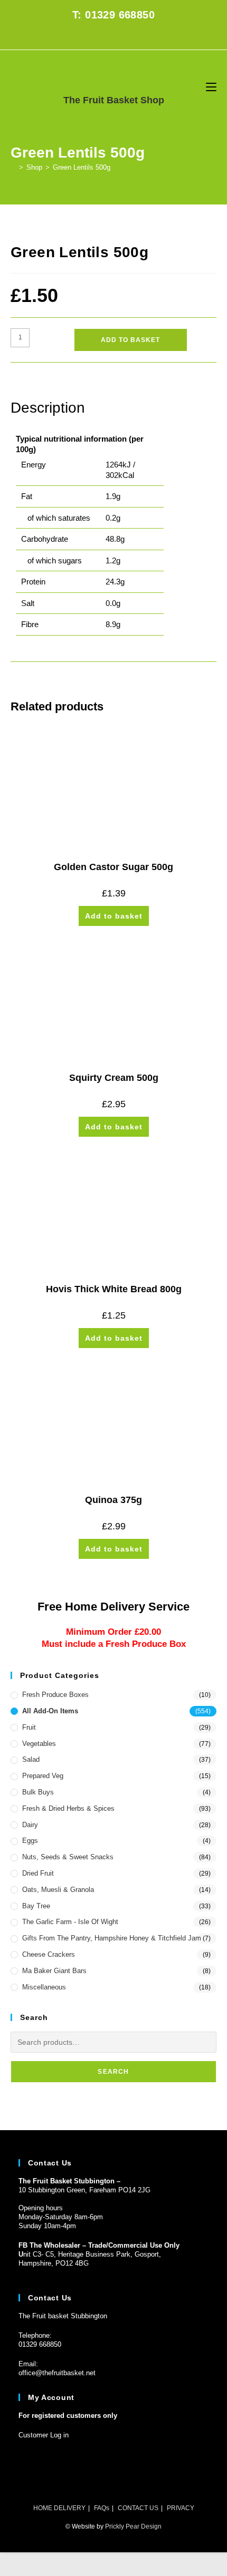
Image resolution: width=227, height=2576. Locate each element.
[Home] (13, 167)
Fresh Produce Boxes (55, 1695)
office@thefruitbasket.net (57, 2373)
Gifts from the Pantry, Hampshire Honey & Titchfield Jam (112, 1938)
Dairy (30, 1825)
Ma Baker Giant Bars (54, 1971)
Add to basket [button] (114, 916)
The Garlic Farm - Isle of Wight (70, 1922)
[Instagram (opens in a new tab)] (120, 37)
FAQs (102, 2508)
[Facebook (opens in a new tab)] (107, 37)
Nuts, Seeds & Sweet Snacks (68, 1857)
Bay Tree (36, 1906)
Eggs (30, 1841)
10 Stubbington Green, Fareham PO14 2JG (84, 2190)
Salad (31, 1759)
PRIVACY (181, 2508)
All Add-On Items (50, 1711)
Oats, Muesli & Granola (58, 1890)
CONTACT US (138, 2508)
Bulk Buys (38, 1792)
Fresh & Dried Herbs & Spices (68, 1808)
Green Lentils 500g (82, 167)
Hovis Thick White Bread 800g (114, 1289)
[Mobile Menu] (211, 87)
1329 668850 (42, 2344)
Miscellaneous (44, 1987)
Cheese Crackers (49, 1954)
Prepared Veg (43, 1776)
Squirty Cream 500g (114, 1078)
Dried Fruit (38, 1873)
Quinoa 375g (113, 1500)
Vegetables (39, 1744)
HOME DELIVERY (59, 2508)
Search (113, 2072)
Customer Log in (44, 2435)
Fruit (29, 1727)
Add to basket (130, 340)
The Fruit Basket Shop (114, 100)
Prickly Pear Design (133, 2526)
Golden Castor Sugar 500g (113, 867)
